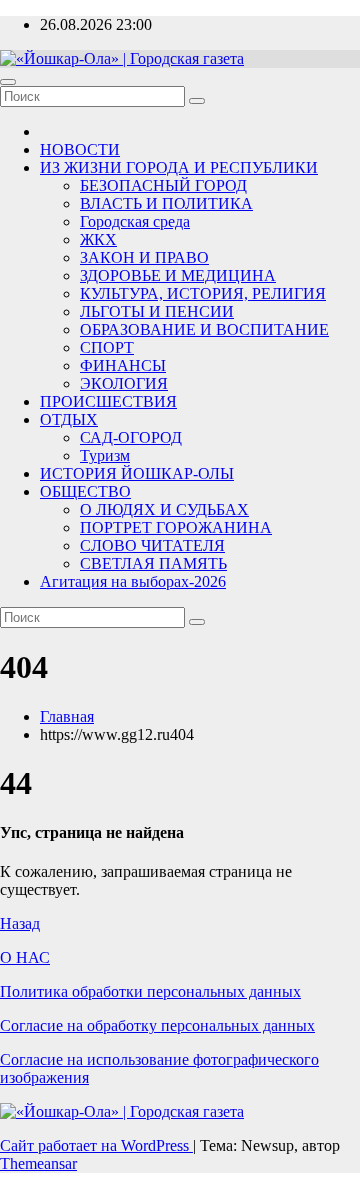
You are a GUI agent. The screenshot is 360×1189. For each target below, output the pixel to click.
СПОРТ (107, 347)
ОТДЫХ (69, 419)
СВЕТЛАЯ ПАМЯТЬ (153, 563)
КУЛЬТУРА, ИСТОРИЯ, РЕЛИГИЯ (203, 293)
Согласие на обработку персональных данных (157, 1025)
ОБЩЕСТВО (85, 491)
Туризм (105, 455)
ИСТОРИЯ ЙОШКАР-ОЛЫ (137, 473)
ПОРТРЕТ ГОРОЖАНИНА (176, 527)
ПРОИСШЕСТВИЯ (108, 401)
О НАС (25, 957)
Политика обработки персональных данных (150, 991)
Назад (20, 923)
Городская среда (135, 221)
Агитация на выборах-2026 (133, 581)
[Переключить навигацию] (8, 82)
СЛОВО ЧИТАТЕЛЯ (152, 545)
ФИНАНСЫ (123, 365)
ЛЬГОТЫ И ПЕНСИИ (157, 311)
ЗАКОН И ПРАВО (144, 257)
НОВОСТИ (80, 149)
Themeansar (38, 1163)
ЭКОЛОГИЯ (124, 383)
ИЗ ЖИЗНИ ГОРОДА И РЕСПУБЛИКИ (179, 167)
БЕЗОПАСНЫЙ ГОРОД (163, 185)
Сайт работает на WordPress (96, 1145)
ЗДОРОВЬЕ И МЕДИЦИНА (178, 275)
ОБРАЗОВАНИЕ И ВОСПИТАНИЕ (204, 329)
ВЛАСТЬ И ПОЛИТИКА (166, 203)
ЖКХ (98, 239)
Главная (67, 716)
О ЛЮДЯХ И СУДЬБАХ (164, 509)
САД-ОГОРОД (131, 437)
